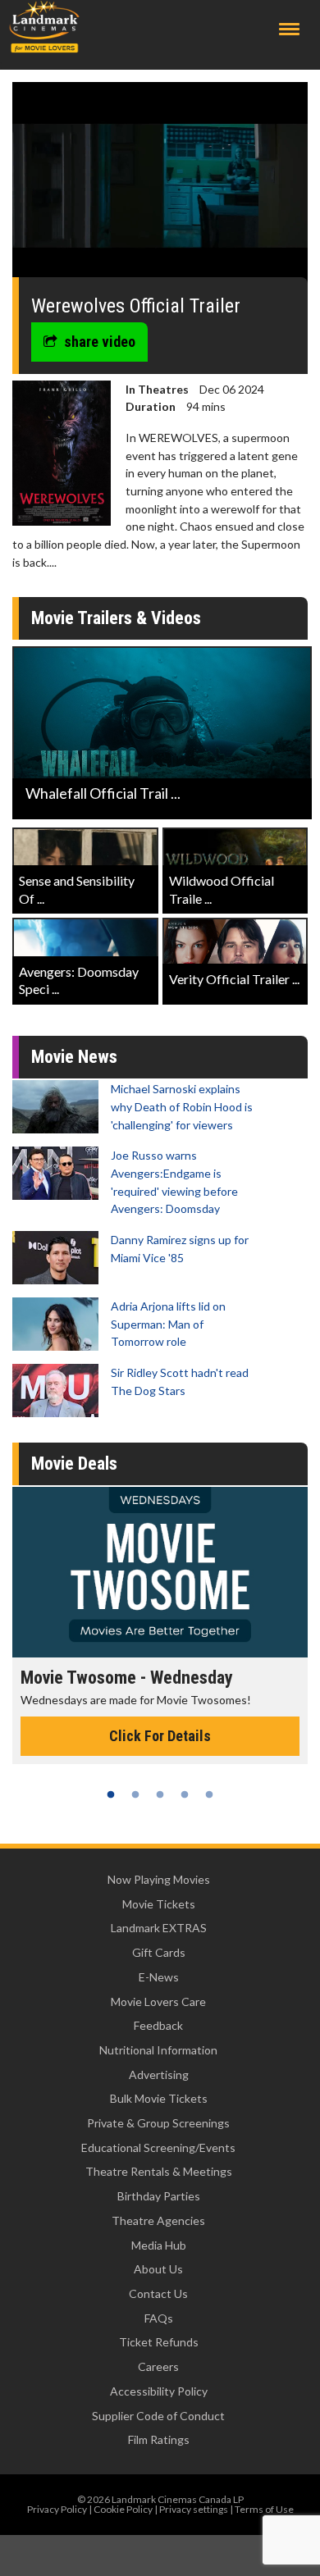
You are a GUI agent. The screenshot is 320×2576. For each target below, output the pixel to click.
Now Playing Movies (159, 1879)
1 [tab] (111, 1794)
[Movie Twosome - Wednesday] (160, 1572)
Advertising (159, 2074)
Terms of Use (264, 2509)
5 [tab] (209, 1794)
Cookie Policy (123, 2509)
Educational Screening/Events (158, 2147)
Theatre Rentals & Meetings (159, 2171)
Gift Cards (159, 1952)
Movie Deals (74, 1464)
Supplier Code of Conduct (158, 2416)
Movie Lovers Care (158, 2002)
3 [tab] (160, 1794)
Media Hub (159, 2245)
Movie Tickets (159, 1904)
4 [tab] (185, 1794)
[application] (160, 186)
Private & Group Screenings (158, 2123)
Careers (158, 2366)
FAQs (159, 2318)
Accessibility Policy (159, 2391)
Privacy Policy (57, 2509)
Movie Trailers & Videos (116, 618)
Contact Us (158, 2293)
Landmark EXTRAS (159, 1928)
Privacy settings (194, 2509)
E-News (159, 1977)
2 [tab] (135, 1794)
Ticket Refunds (159, 2342)
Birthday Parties (159, 2196)
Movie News (74, 1057)
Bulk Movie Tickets (159, 2098)
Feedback (158, 2025)
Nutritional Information (158, 2050)
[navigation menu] (289, 29)
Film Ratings (159, 2439)
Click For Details (160, 1736)
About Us (158, 2269)
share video (100, 342)
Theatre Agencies (158, 2220)
